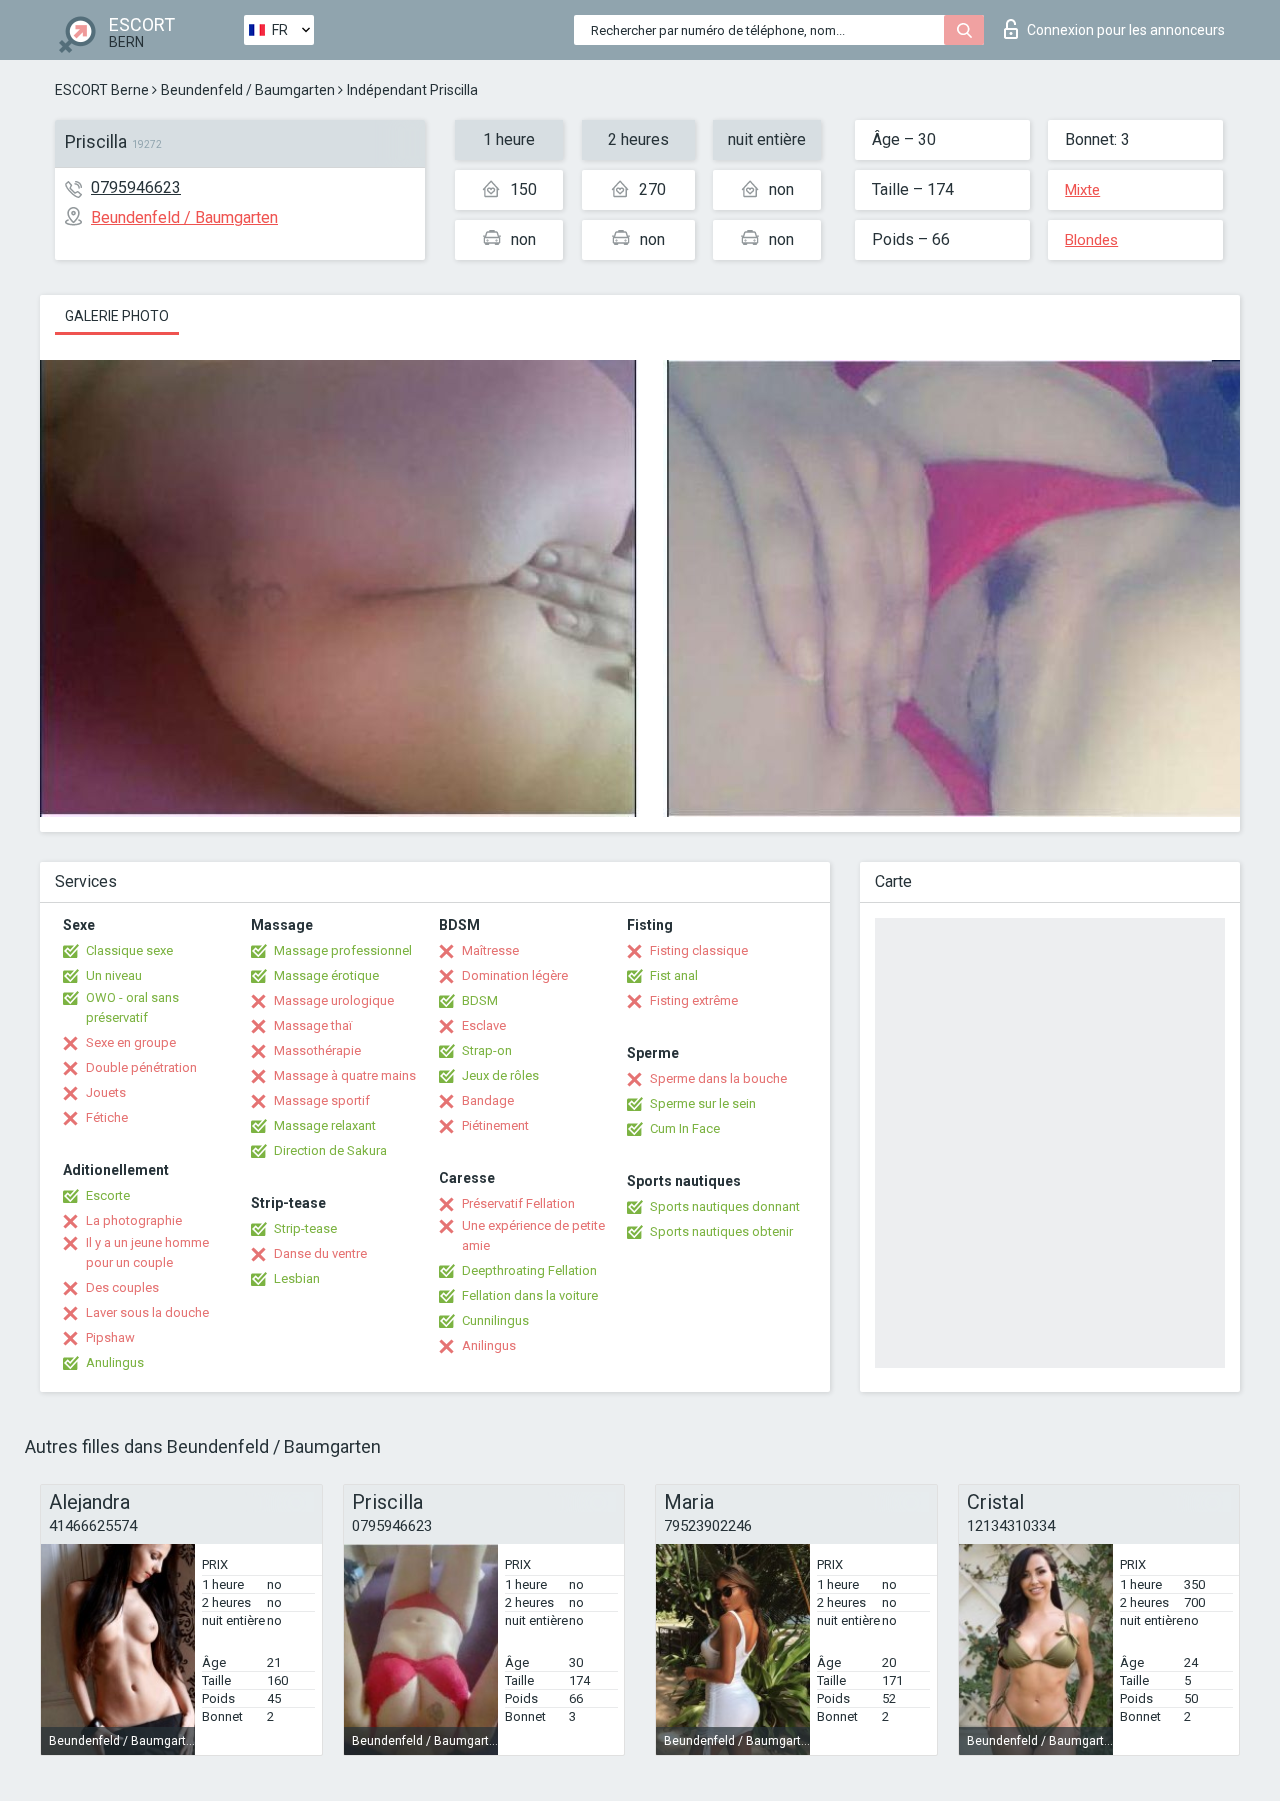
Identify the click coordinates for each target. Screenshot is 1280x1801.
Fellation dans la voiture (530, 1295)
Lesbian (297, 1278)
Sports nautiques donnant (725, 1206)
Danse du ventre (320, 1253)
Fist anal (674, 975)
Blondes (1091, 240)
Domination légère (515, 975)
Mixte (1082, 190)
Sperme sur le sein (703, 1103)
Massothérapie (317, 1050)
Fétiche (107, 1117)
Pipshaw (110, 1337)
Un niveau (114, 975)
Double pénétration (141, 1067)
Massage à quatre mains (345, 1075)
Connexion (1126, 30)
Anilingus (489, 1345)
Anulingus (115, 1362)
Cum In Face (685, 1128)
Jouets (106, 1092)
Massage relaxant (325, 1125)
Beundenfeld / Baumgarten (248, 90)
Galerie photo (117, 316)
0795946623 (136, 187)
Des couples (122, 1287)
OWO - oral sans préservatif (132, 1007)
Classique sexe (129, 950)
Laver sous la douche (147, 1312)
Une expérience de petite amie (533, 1235)
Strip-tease (305, 1228)
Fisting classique (699, 950)
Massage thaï (313, 1025)
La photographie (134, 1220)
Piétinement (495, 1125)
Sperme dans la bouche (718, 1078)
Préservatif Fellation (518, 1203)
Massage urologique (334, 1000)
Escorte (108, 1195)
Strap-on (487, 1050)
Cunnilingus (495, 1320)
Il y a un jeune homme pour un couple (147, 1252)
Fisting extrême (694, 1000)
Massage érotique (326, 975)
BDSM (480, 1000)
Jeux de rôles (500, 1075)
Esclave (484, 1025)
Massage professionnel (343, 950)
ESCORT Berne (102, 90)
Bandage (488, 1100)
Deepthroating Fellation (529, 1270)
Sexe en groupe (131, 1042)
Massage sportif (322, 1100)
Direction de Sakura (330, 1150)
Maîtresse (490, 950)
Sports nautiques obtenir (721, 1231)
